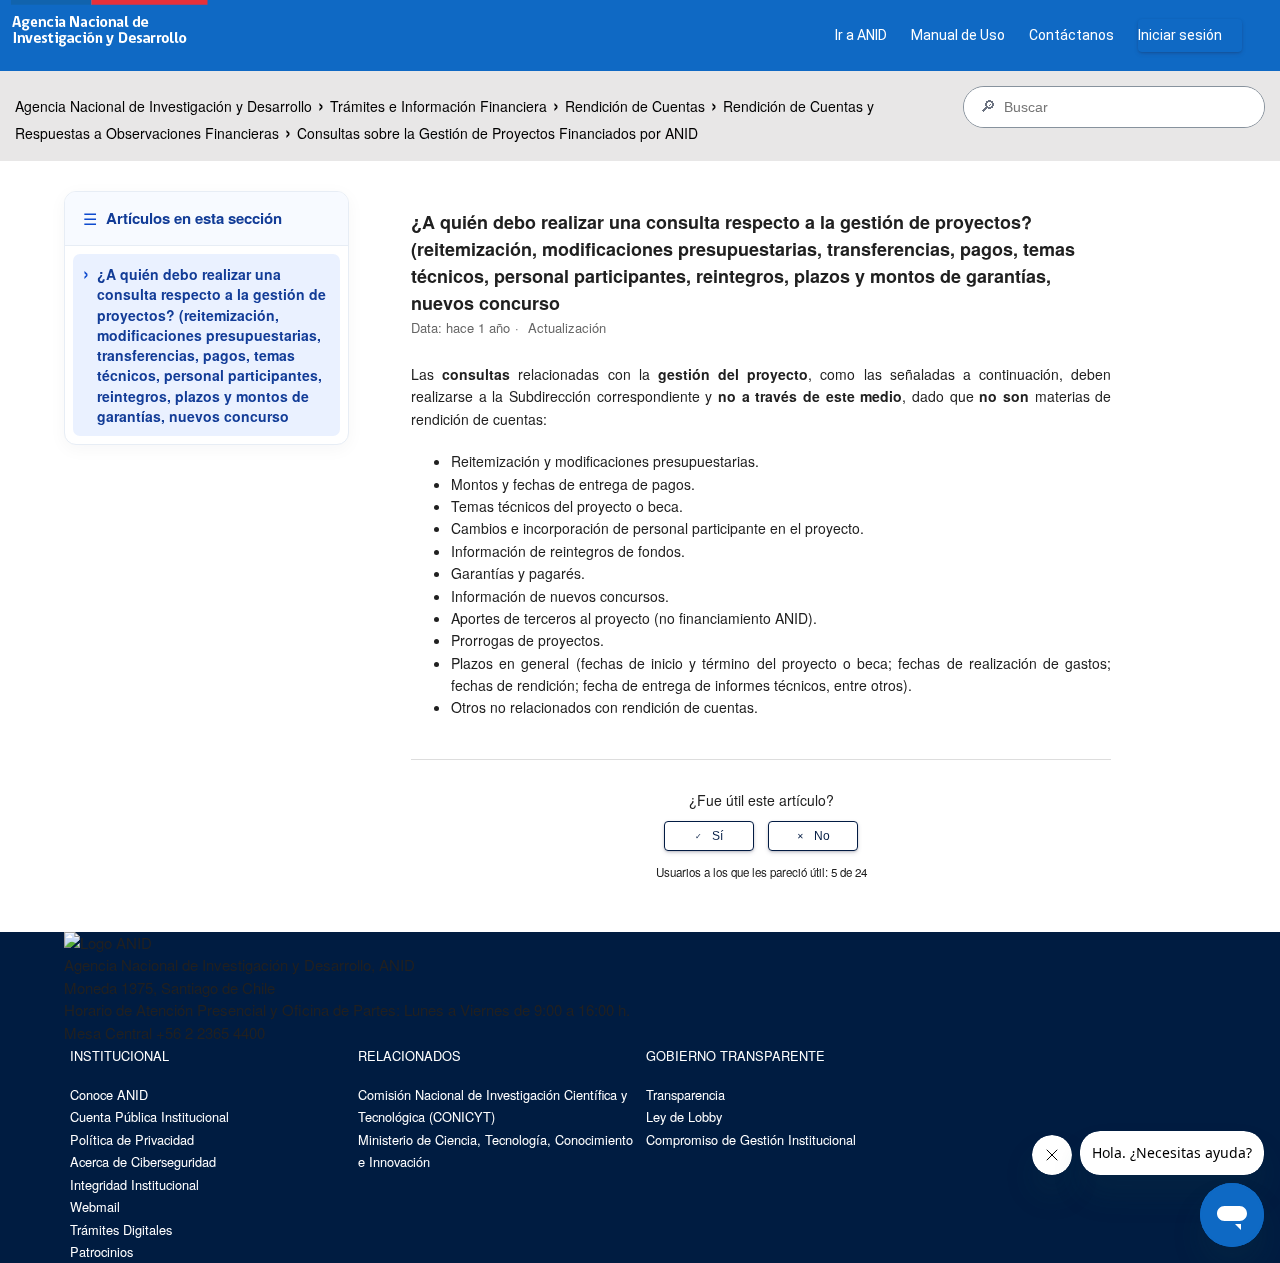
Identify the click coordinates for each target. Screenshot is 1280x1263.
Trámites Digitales (121, 1229)
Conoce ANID (109, 1094)
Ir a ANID (861, 35)
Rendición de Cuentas (635, 106)
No (822, 836)
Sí (717, 836)
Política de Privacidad (132, 1139)
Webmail (95, 1206)
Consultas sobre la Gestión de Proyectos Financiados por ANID (497, 133)
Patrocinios (101, 1251)
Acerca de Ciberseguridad (143, 1161)
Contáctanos (1071, 35)
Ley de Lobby (684, 1116)
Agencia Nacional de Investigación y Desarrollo (163, 106)
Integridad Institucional (134, 1184)
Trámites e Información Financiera (438, 106)
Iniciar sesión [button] (1180, 35)
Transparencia (685, 1094)
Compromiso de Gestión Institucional (751, 1139)
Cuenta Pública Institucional (149, 1116)
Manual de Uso (958, 35)
